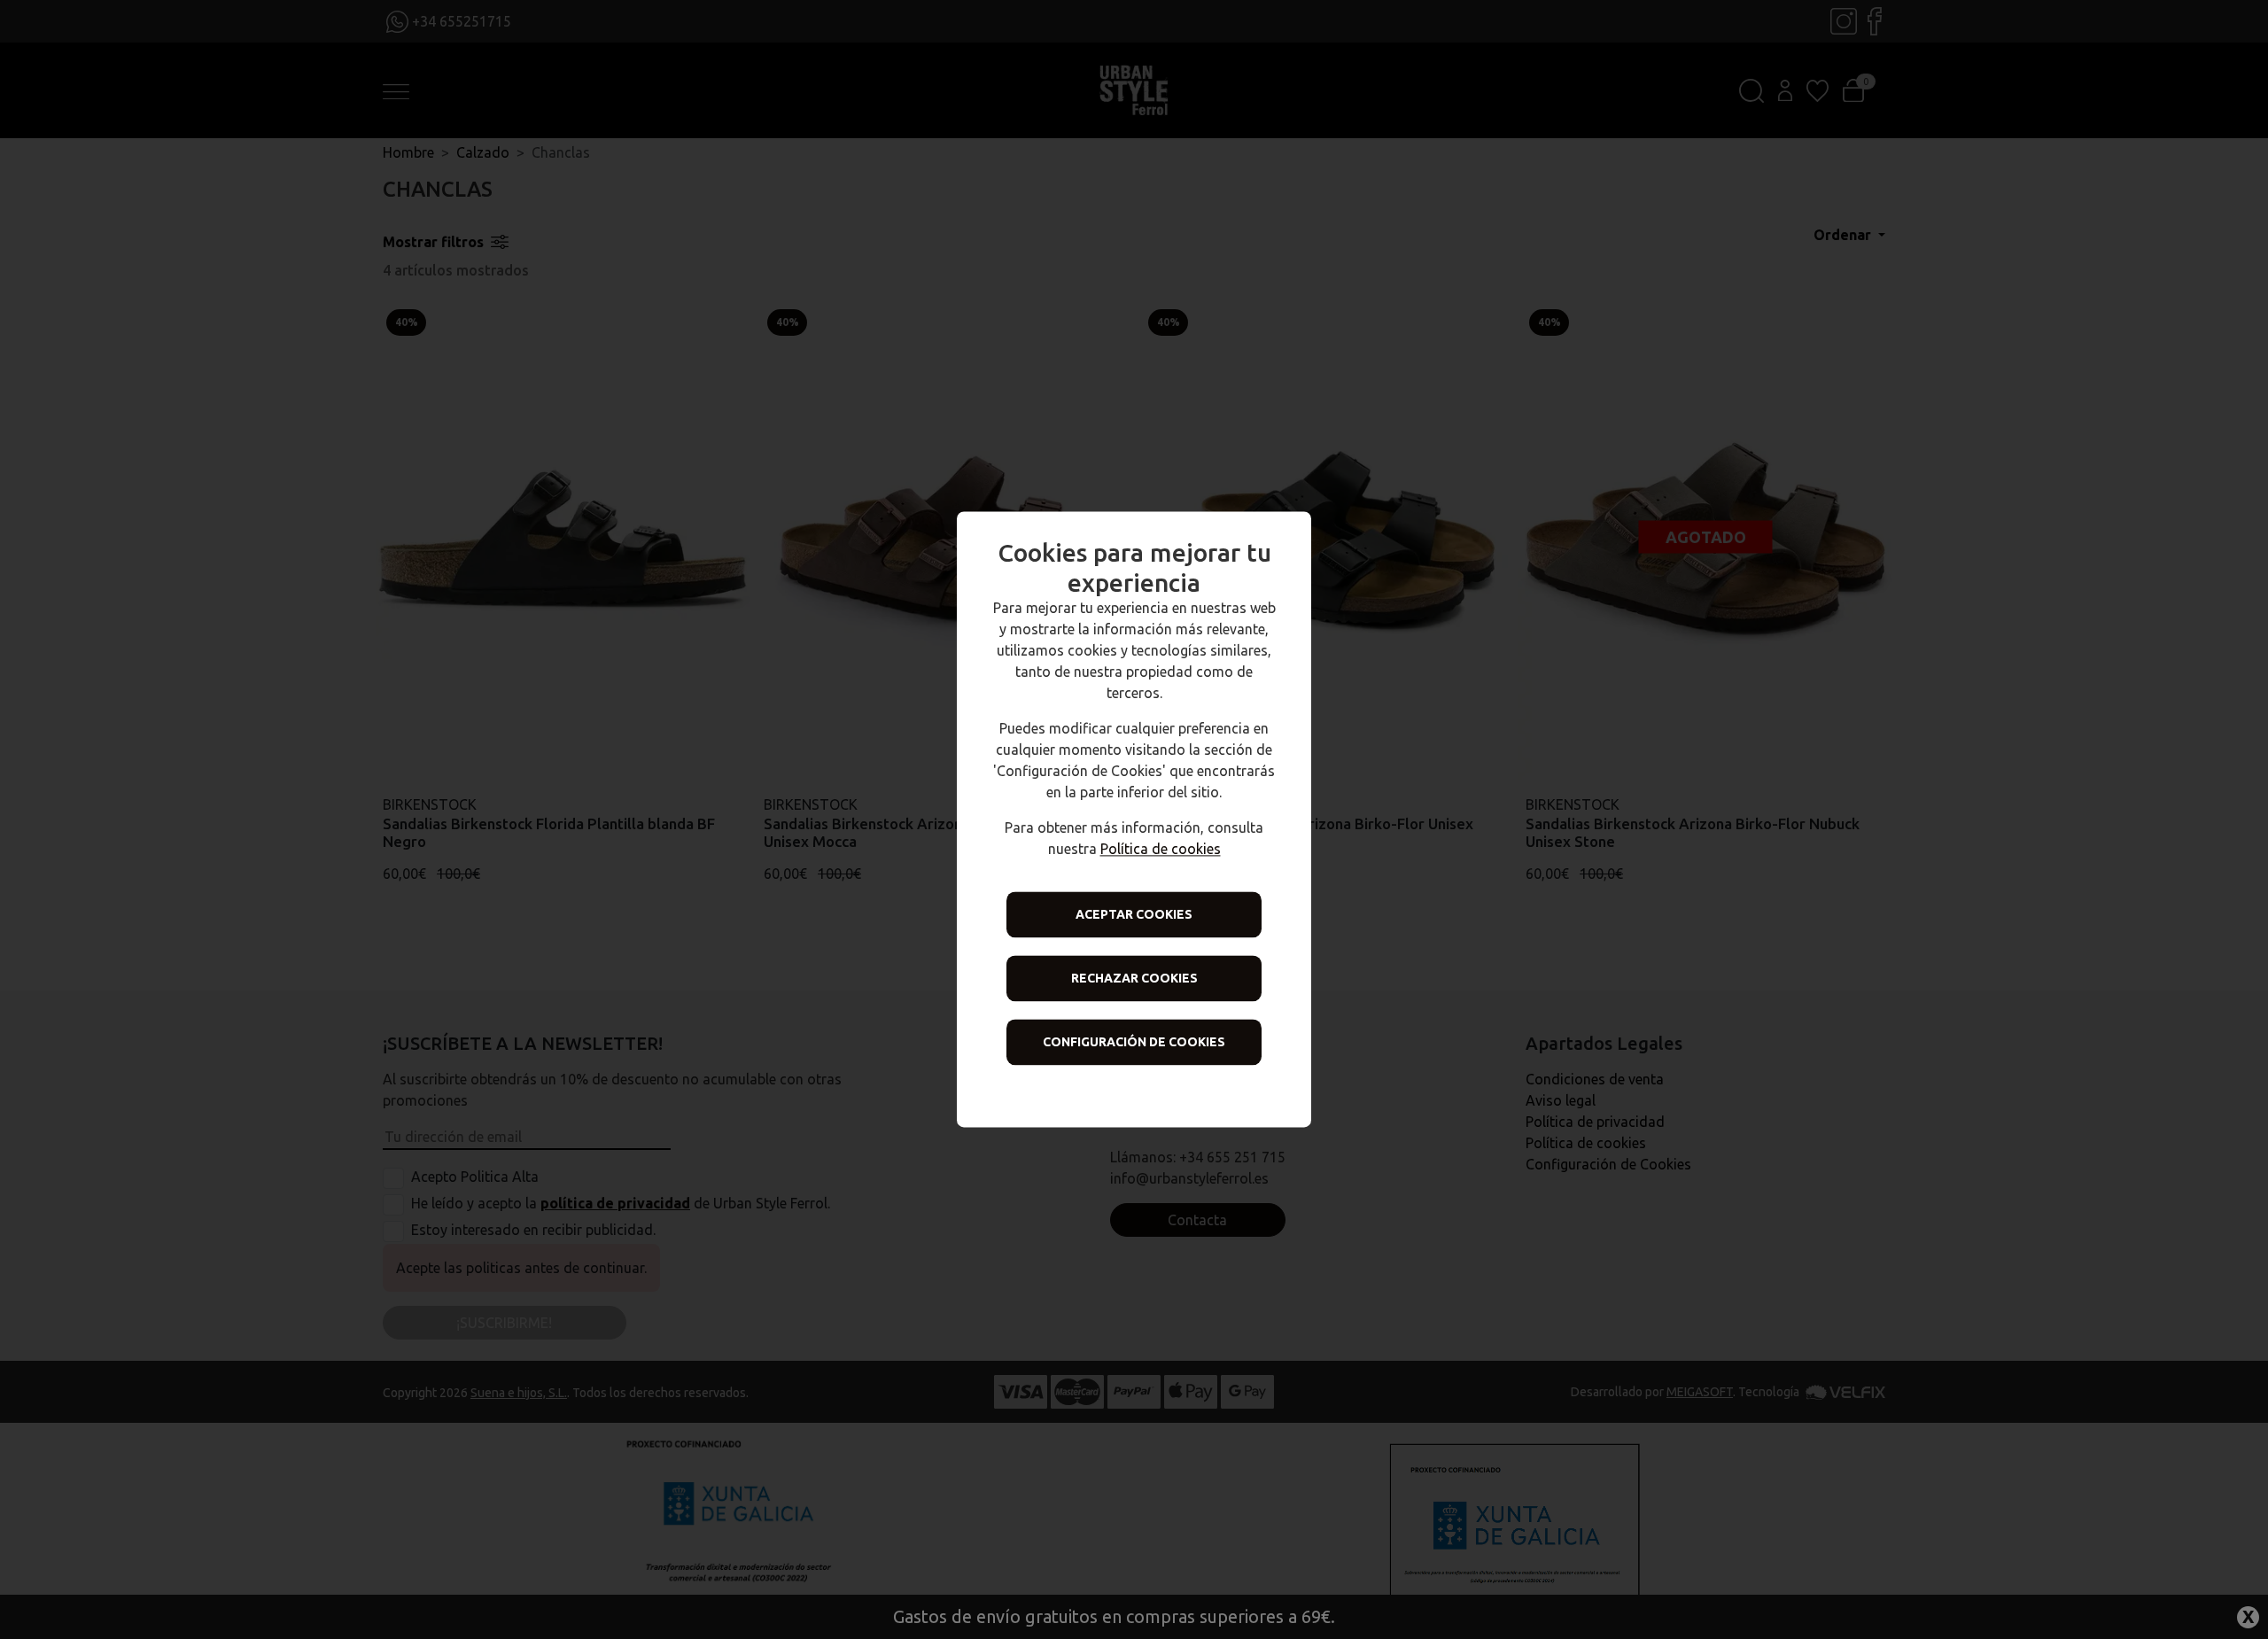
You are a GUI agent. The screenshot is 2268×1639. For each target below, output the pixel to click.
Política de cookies (1161, 850)
